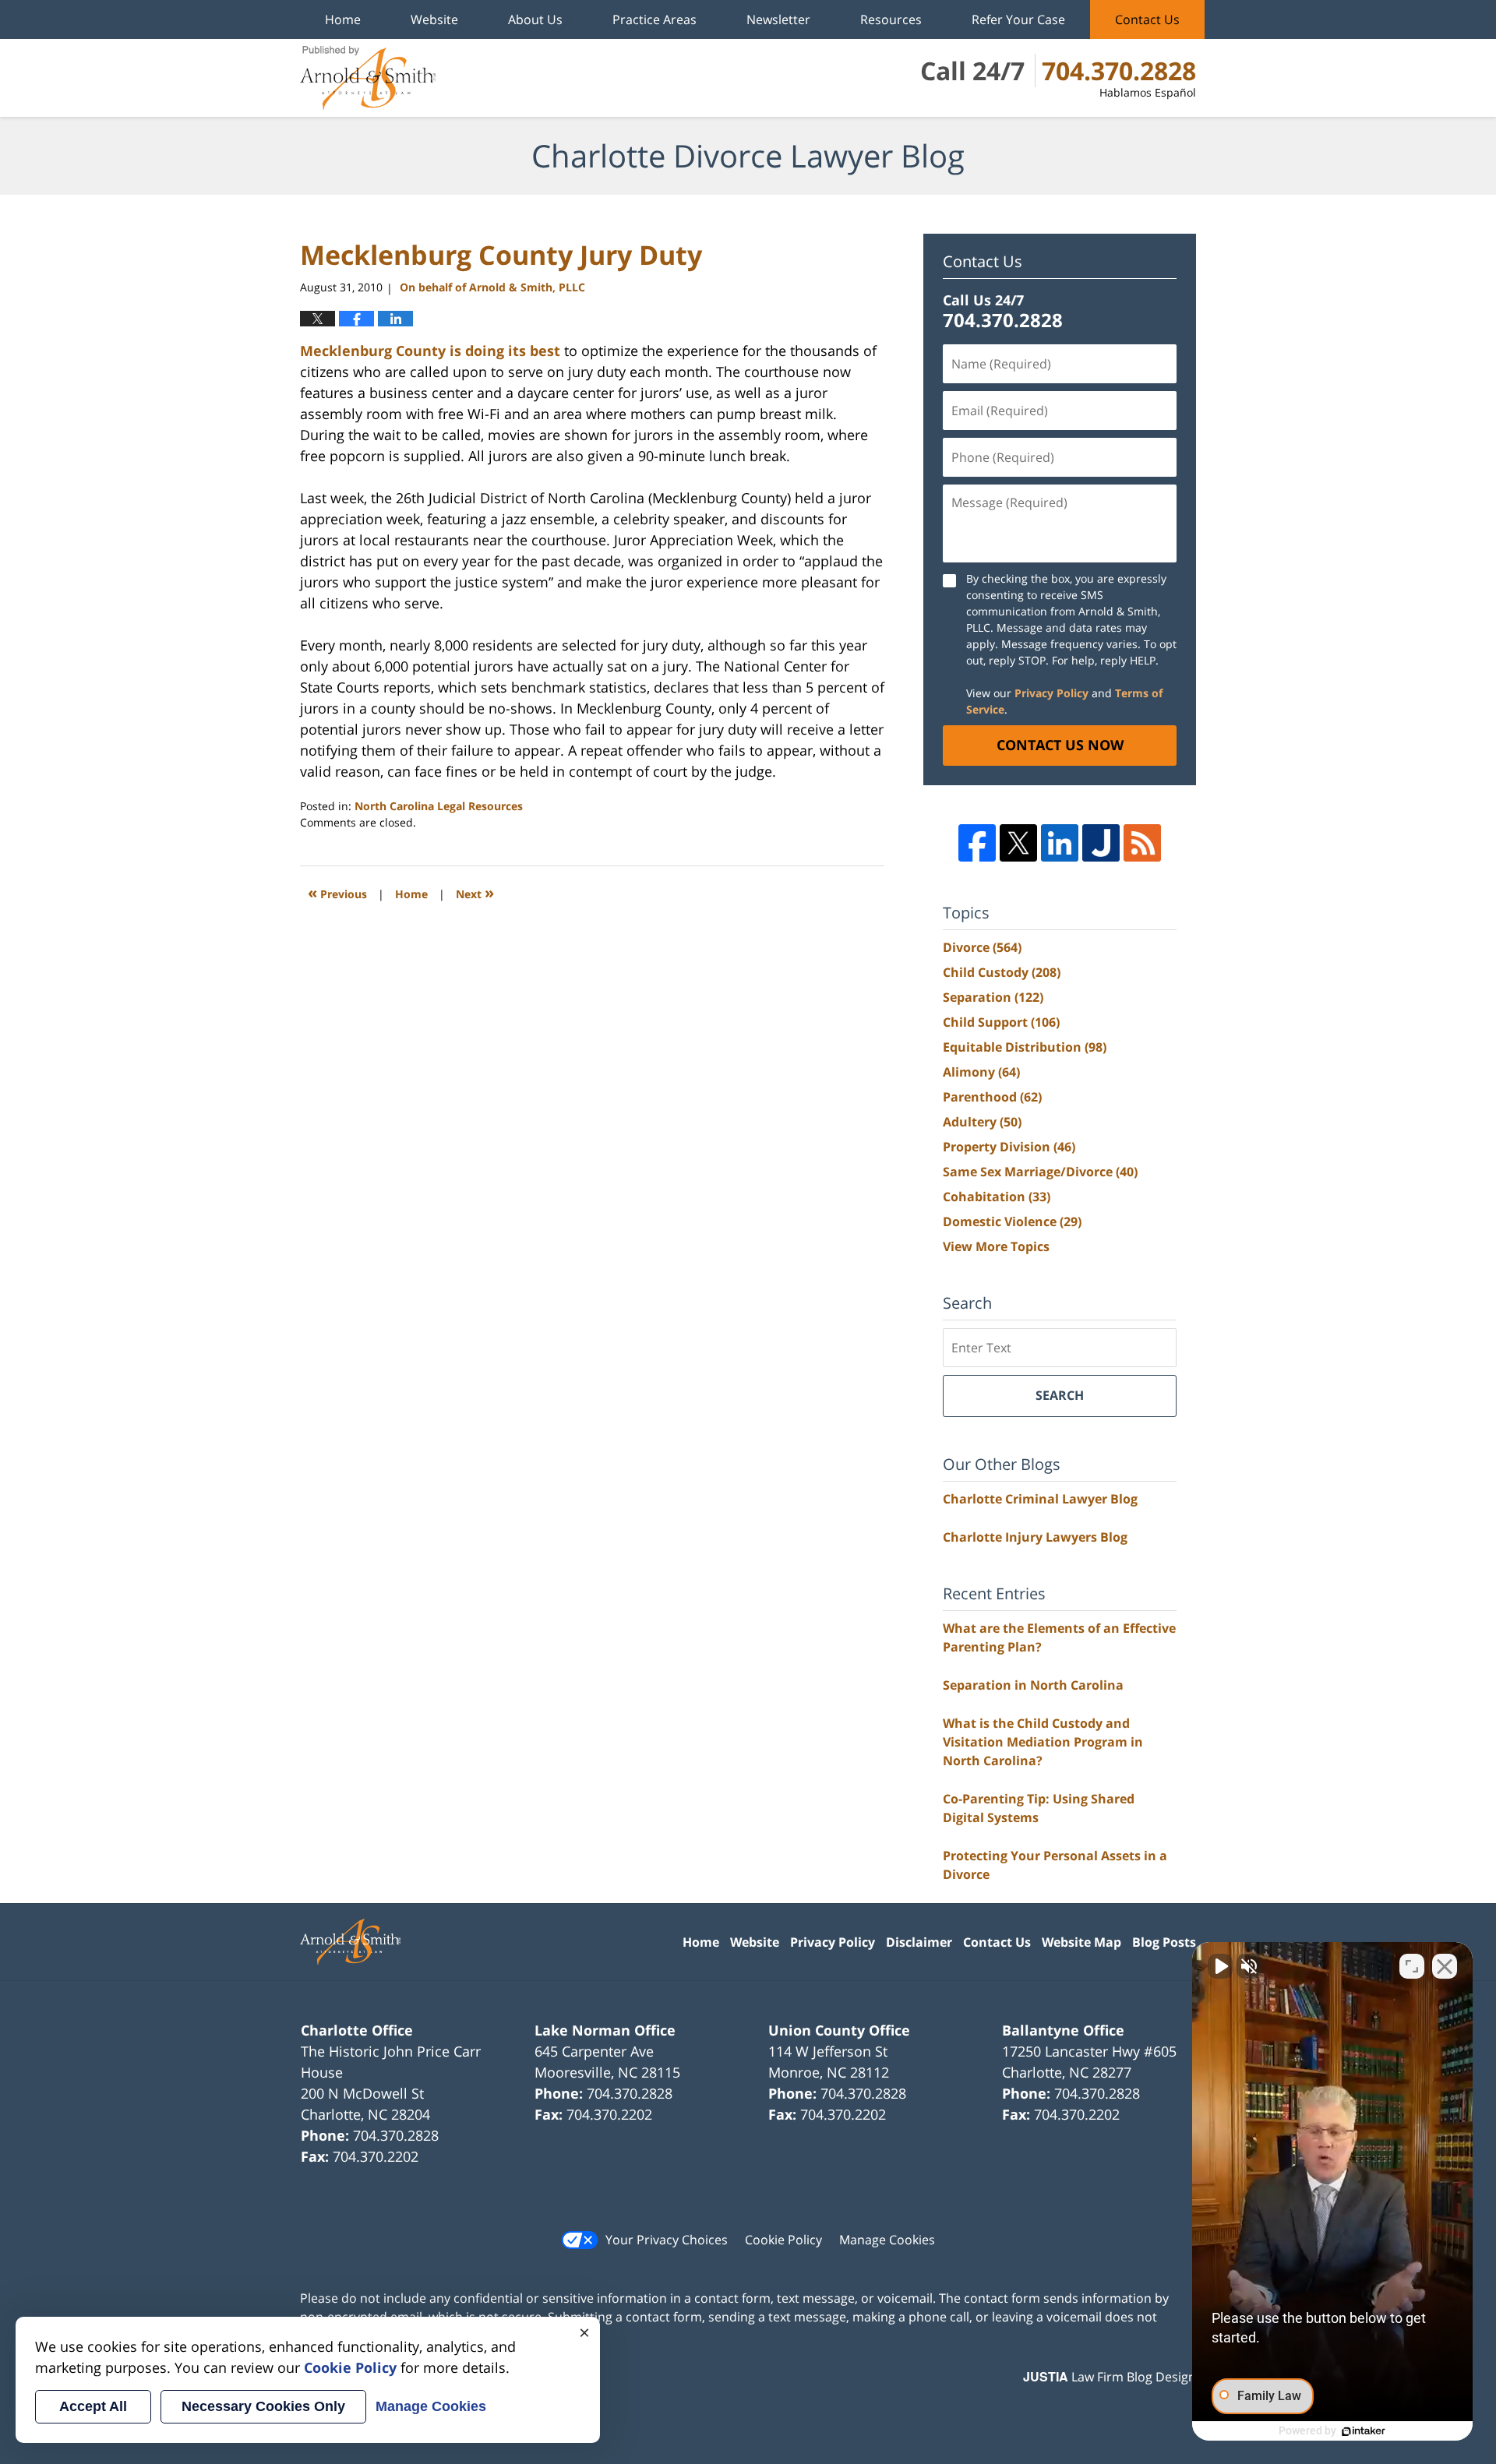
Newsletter (778, 19)
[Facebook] (977, 843)
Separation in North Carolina (1033, 1685)
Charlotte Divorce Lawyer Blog (368, 78)
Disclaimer (919, 1942)
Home (343, 19)
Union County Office (839, 2030)
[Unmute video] (1220, 1966)
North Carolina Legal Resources (439, 806)
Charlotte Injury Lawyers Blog (1035, 1537)
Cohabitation (997, 1197)
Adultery (982, 1122)
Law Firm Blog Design (1110, 2377)
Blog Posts (1164, 1942)
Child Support (1001, 1022)
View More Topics (996, 1246)
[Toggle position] (1412, 1966)
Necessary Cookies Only (263, 2406)
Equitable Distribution (1025, 1047)
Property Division (1009, 1147)
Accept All (93, 2406)
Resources (891, 19)
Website (434, 19)
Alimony (981, 1072)
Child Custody (1002, 972)
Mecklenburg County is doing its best (432, 351)
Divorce (982, 947)
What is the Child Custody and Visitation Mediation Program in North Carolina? (1043, 1742)
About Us (535, 19)
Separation (993, 997)
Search (1060, 1395)
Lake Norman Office (605, 2030)
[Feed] (1142, 843)
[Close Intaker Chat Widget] (1445, 1966)
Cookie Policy (783, 2240)
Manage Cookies (887, 2240)
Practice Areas (654, 19)
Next (475, 892)
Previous (337, 892)
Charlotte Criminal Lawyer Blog (1040, 1499)
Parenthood (992, 1097)
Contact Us (1147, 19)
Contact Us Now (1060, 745)
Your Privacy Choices (667, 2240)
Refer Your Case (1018, 19)
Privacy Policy (1051, 693)
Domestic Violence (1012, 1221)
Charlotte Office (357, 2030)
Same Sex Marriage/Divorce (1040, 1172)
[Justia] (1101, 843)
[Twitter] (1018, 843)
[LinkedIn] (1060, 843)
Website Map (1081, 1942)
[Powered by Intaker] (1364, 2431)
